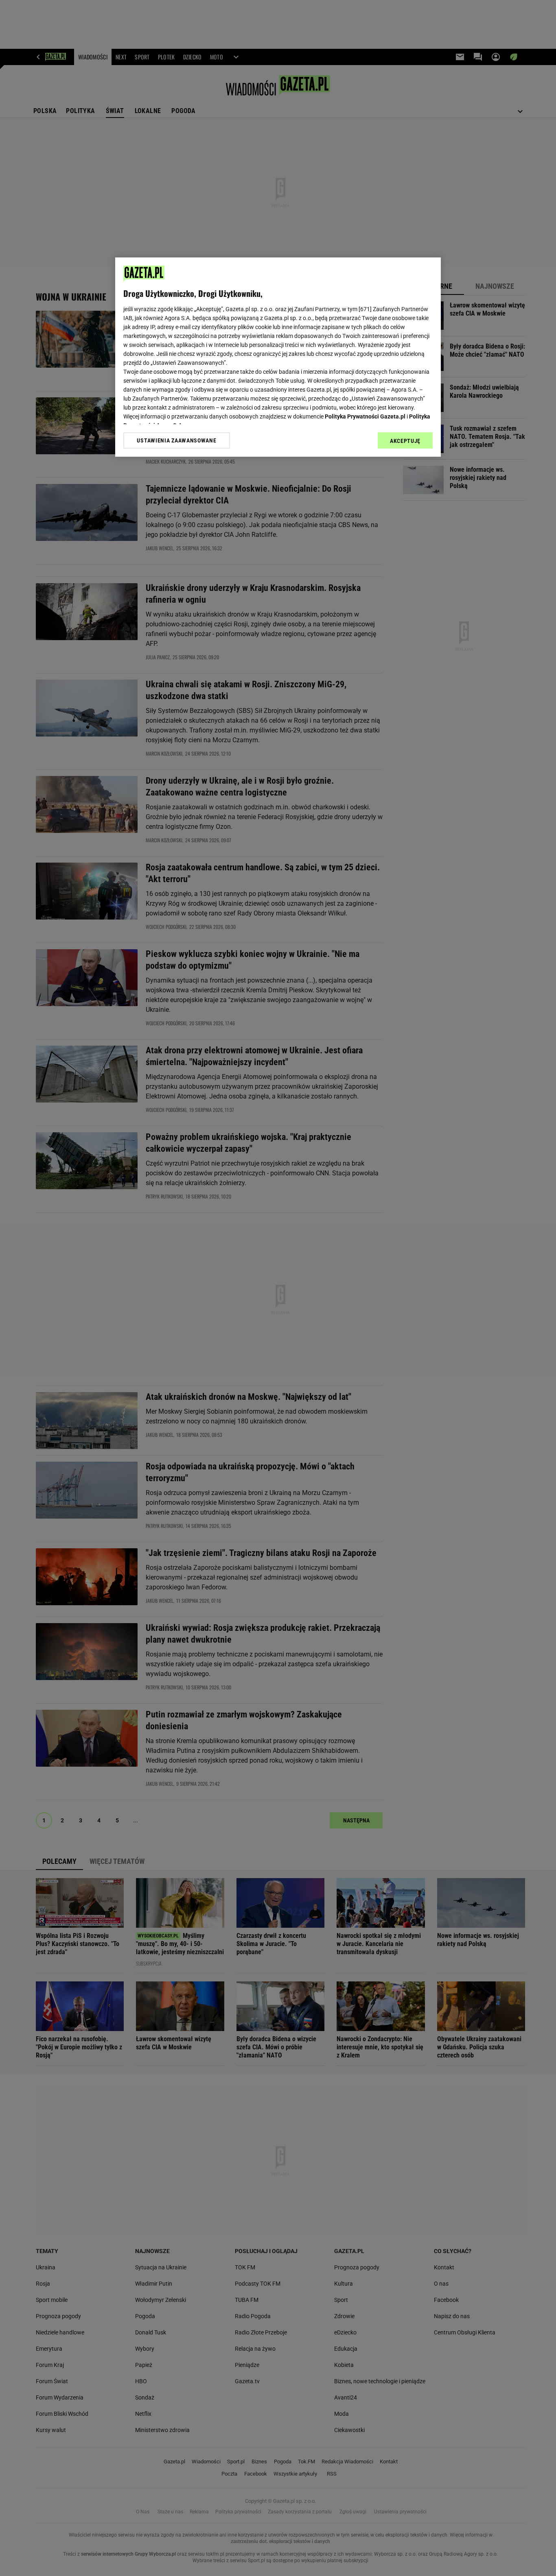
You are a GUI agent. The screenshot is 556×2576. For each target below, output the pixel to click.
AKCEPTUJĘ (405, 441)
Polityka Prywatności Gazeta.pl (365, 416)
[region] (278, 357)
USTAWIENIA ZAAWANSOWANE (176, 440)
